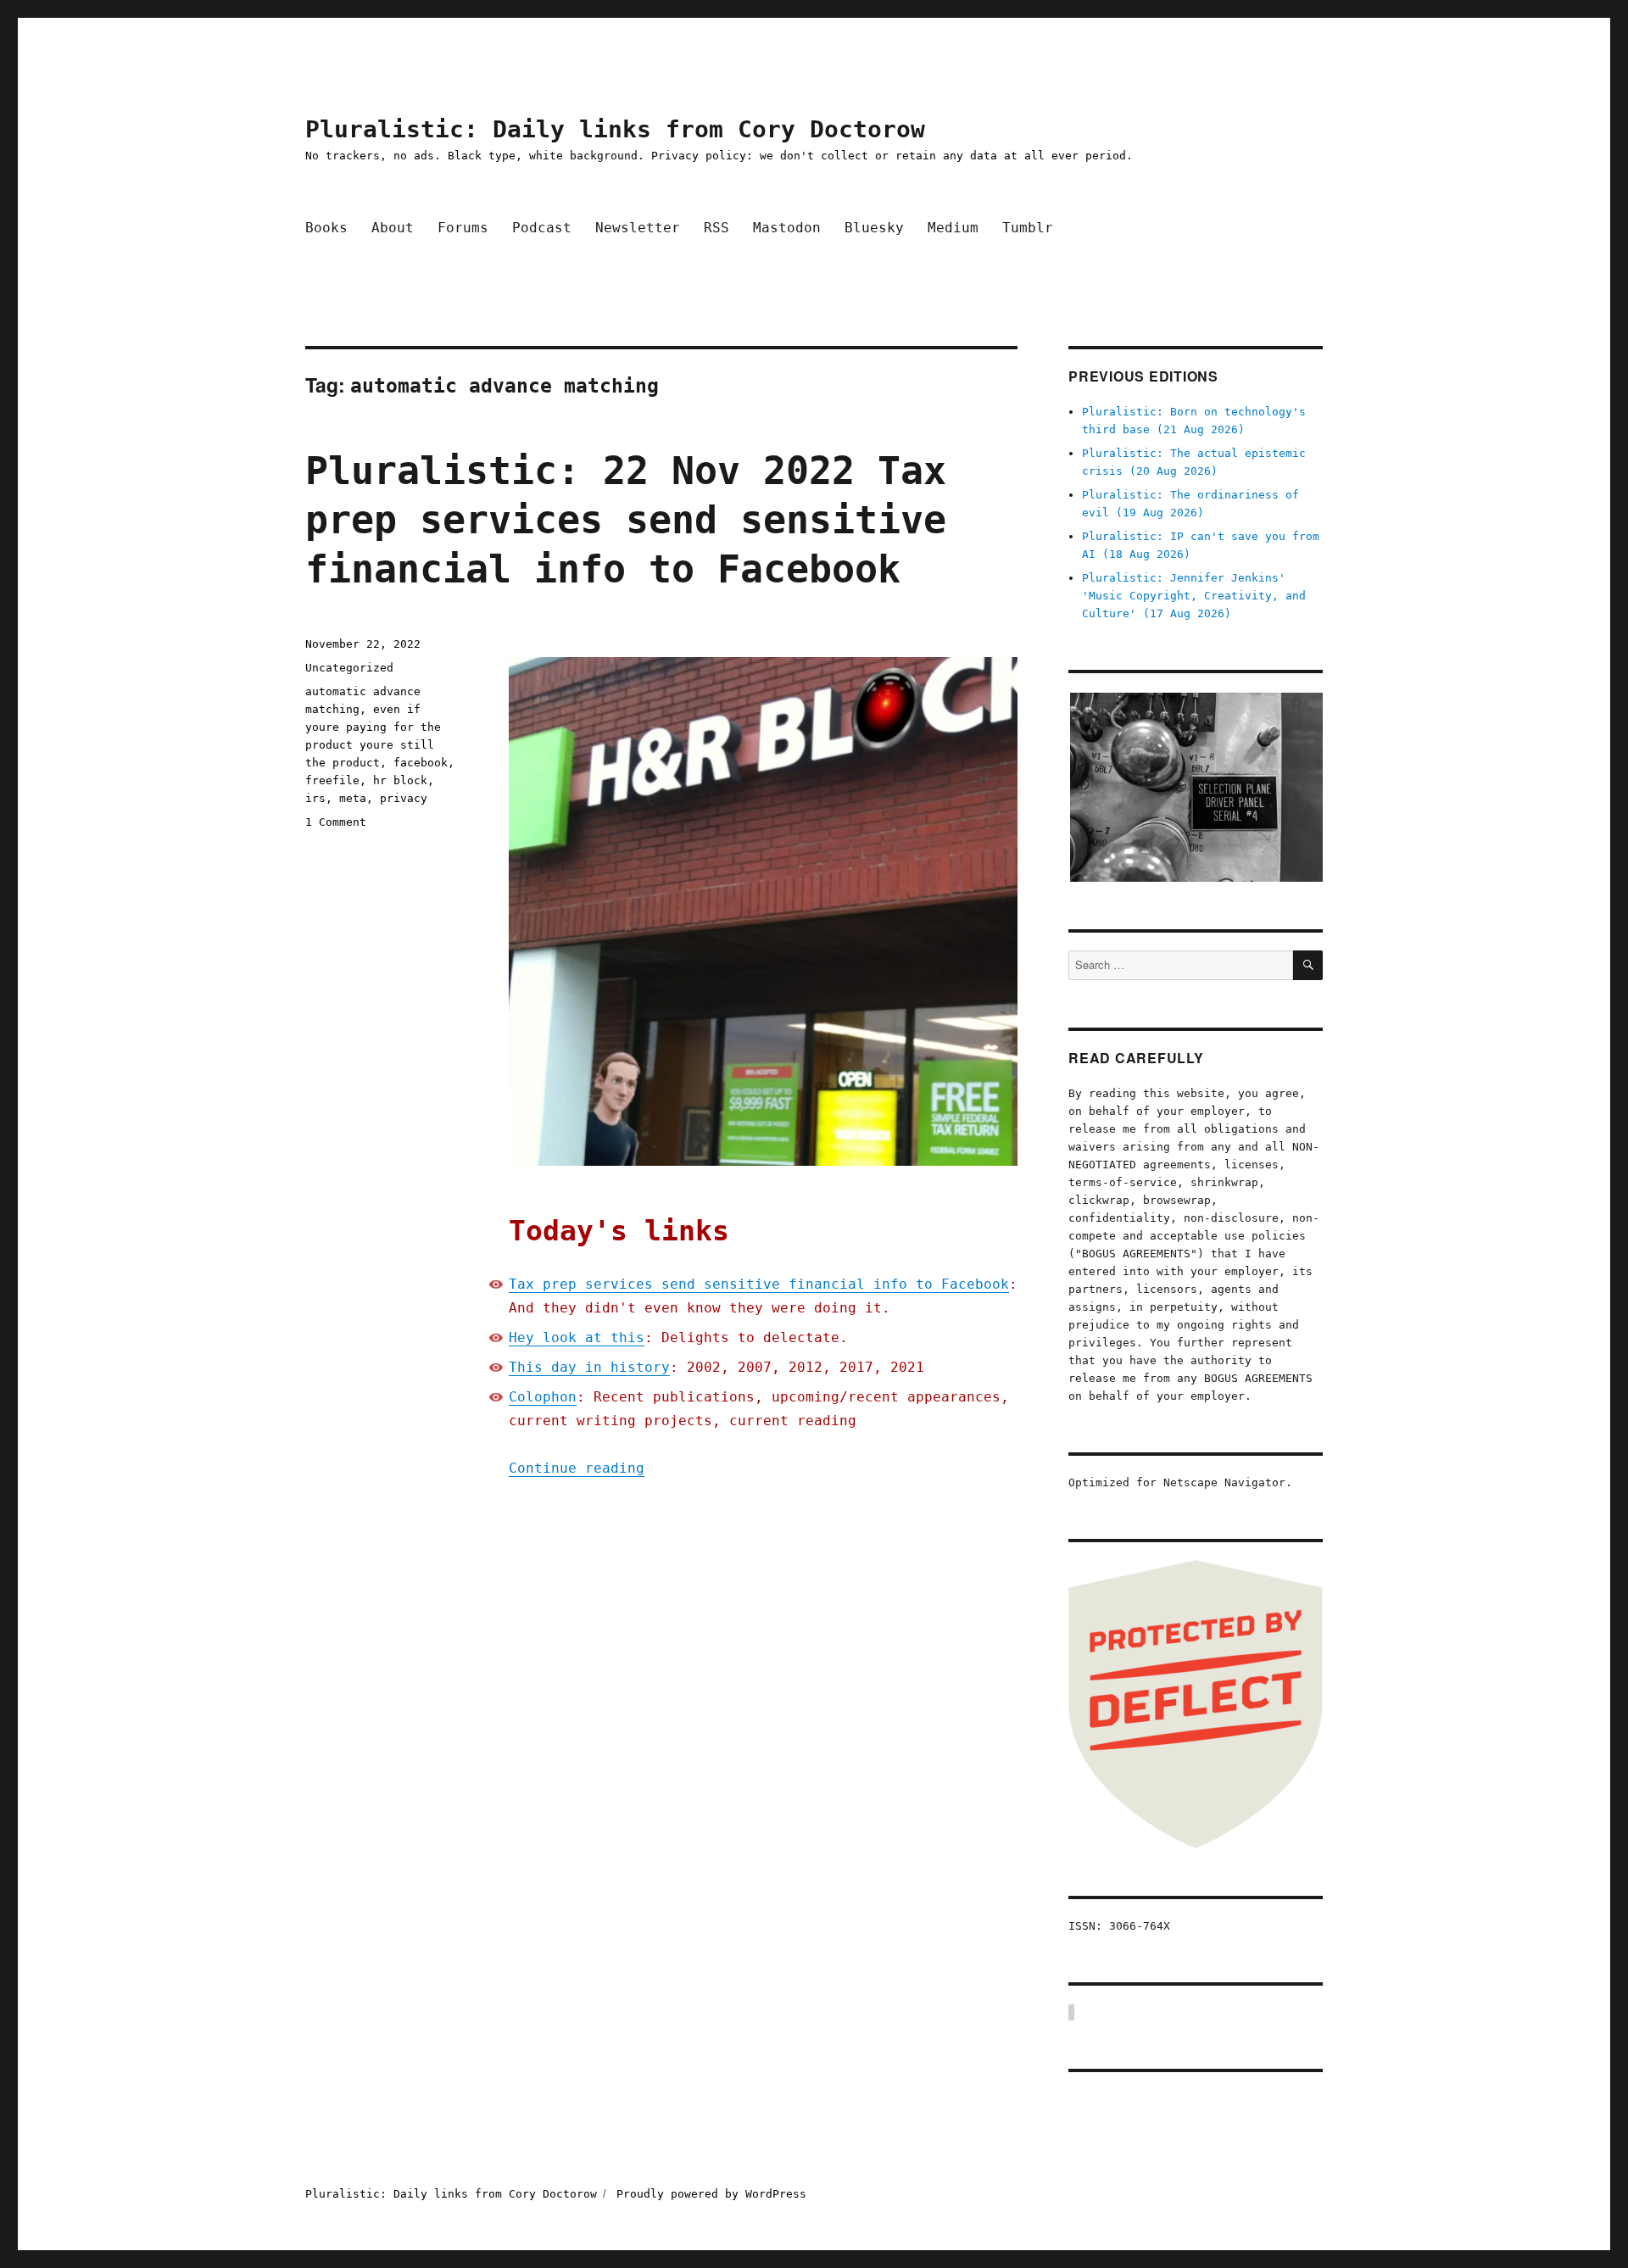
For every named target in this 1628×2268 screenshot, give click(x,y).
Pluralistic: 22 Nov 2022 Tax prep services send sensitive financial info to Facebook (626, 520)
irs (315, 798)
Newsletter (638, 228)
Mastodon (787, 228)
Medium (953, 228)
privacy (404, 798)
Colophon (543, 1397)
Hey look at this (577, 1337)
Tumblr (1028, 228)
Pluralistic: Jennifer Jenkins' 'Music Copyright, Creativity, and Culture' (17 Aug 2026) (1194, 596)
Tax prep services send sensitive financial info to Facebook (759, 1284)
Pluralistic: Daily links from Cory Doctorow (615, 129)
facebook (421, 763)
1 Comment (336, 822)
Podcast (542, 228)
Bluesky (874, 228)
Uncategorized (349, 668)
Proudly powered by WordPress (711, 2194)
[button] (1196, 787)
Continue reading (577, 1468)
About (393, 228)
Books (326, 228)
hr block (400, 780)
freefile (332, 780)
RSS (716, 228)
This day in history (589, 1367)
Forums (463, 228)
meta (353, 798)
